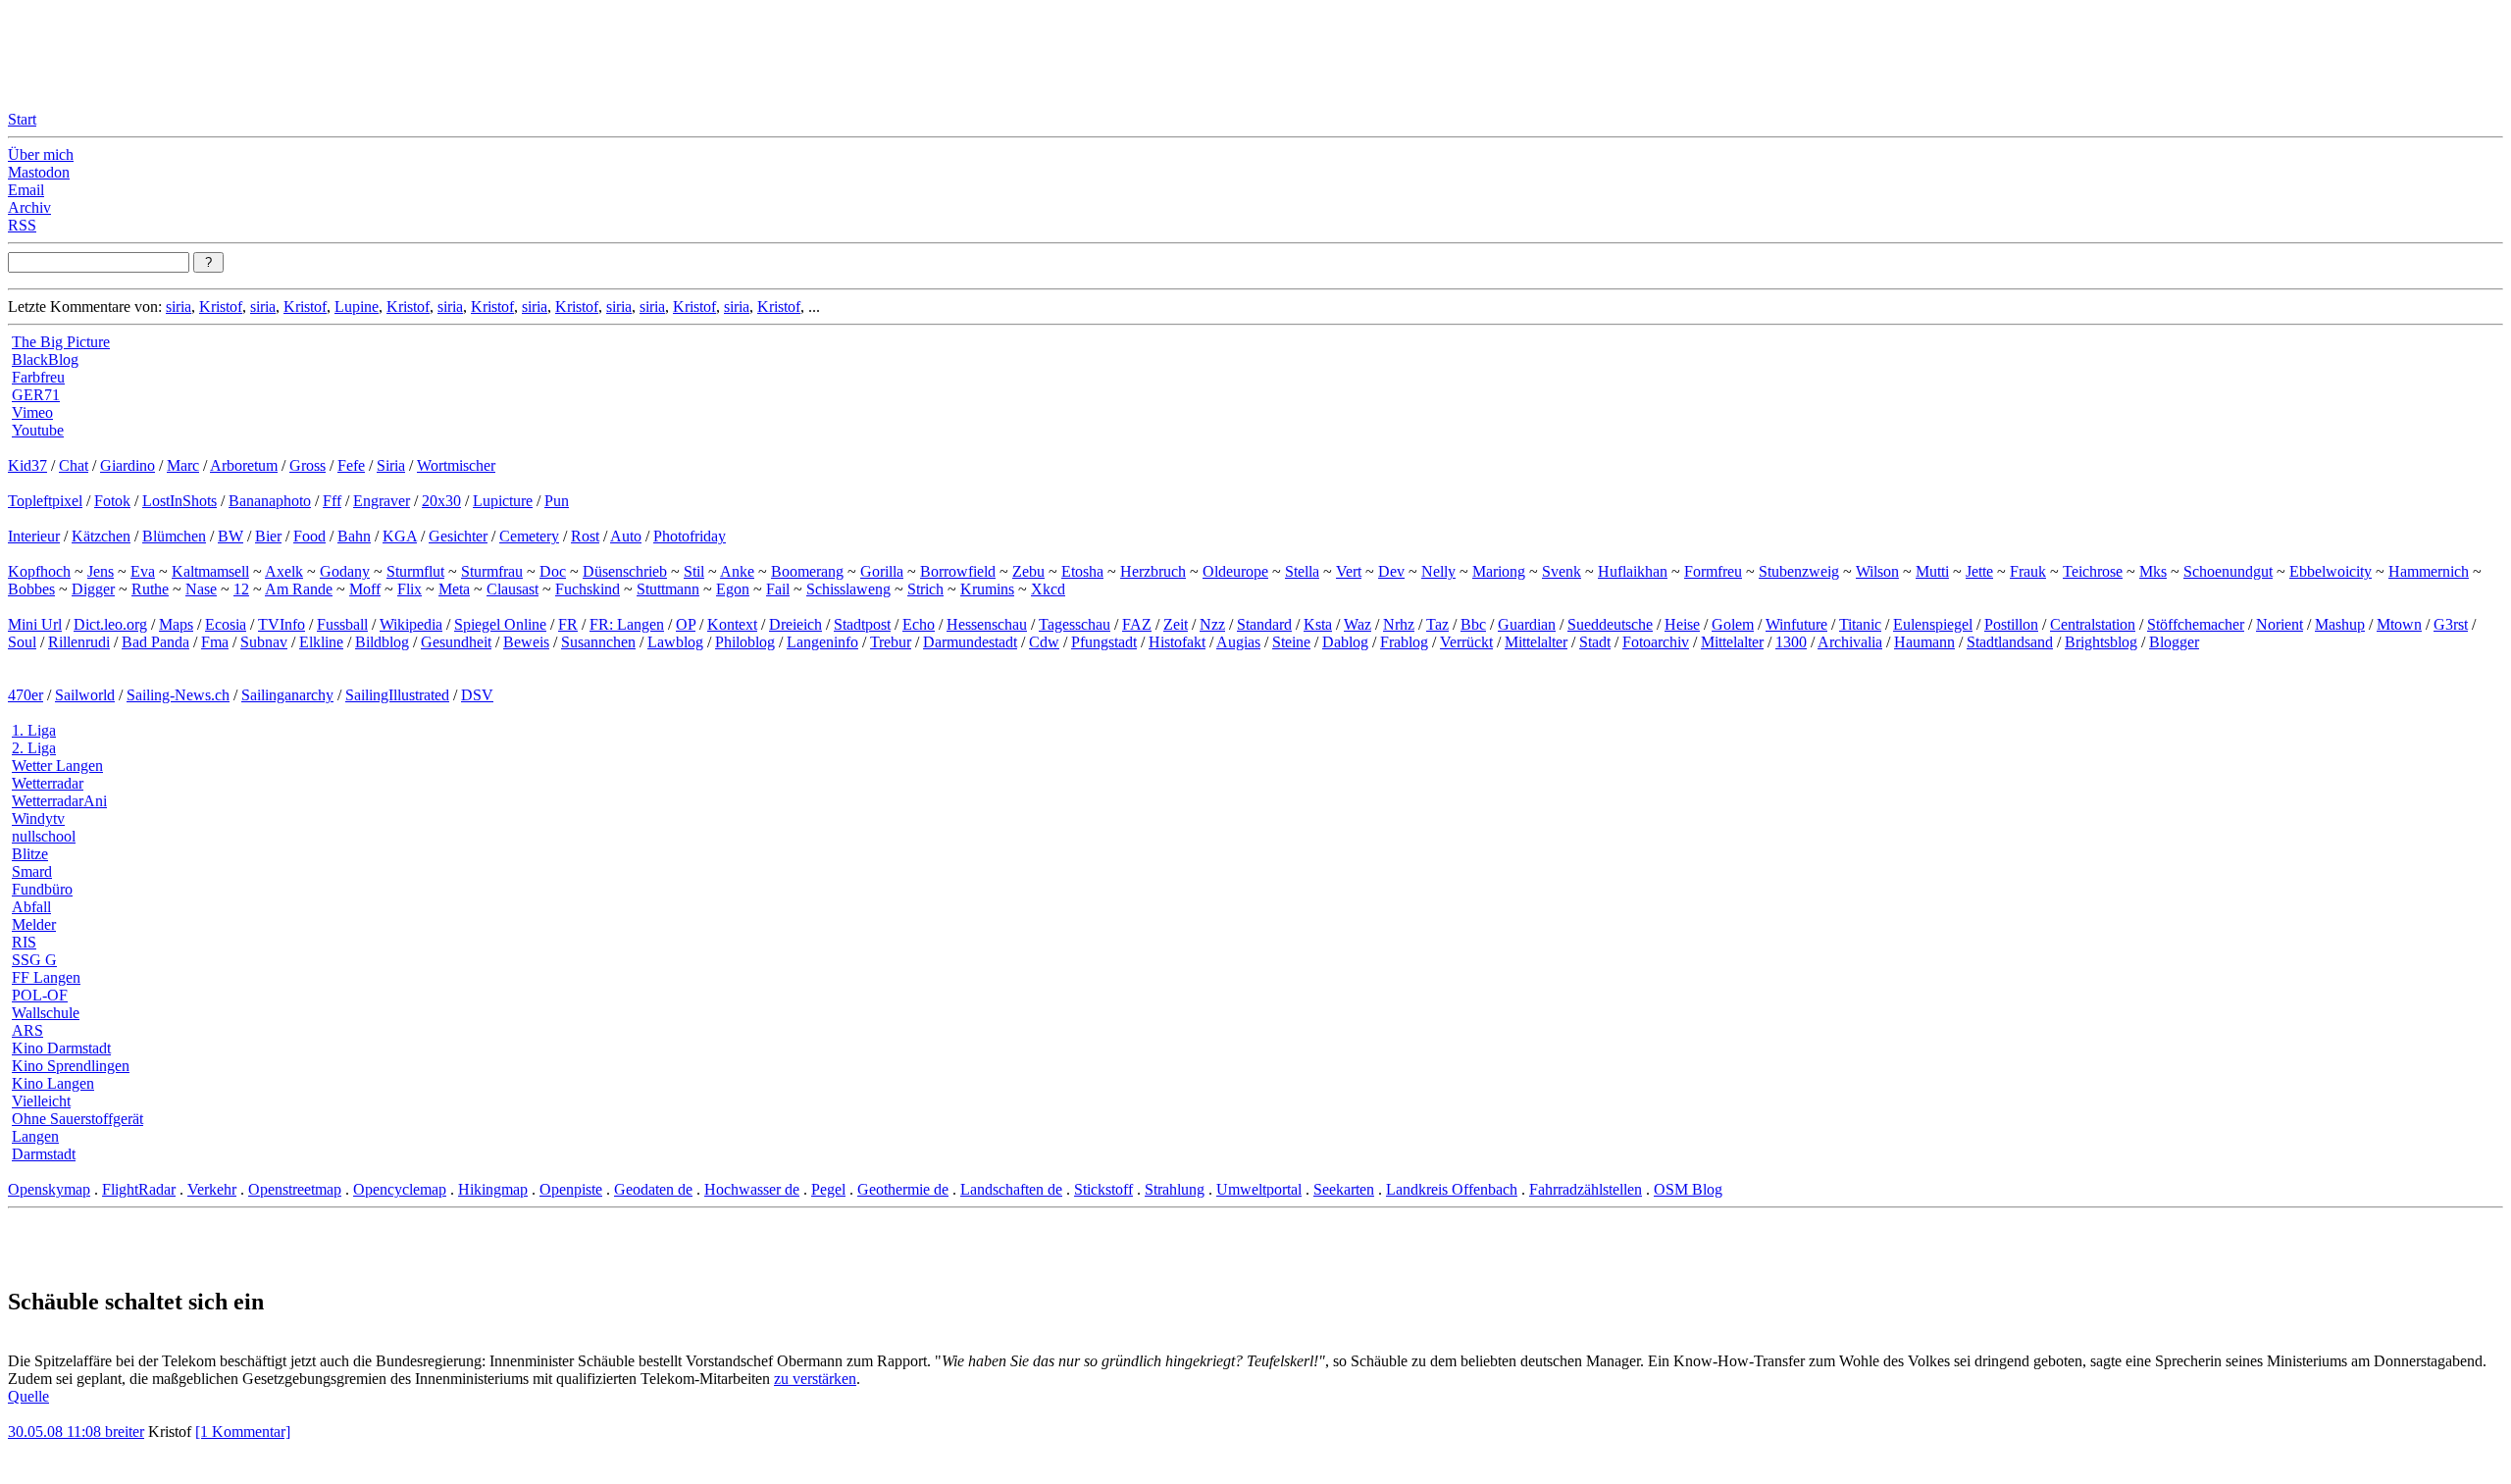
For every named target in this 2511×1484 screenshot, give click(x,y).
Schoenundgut (2228, 571)
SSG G (34, 960)
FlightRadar (139, 1189)
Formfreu (1713, 571)
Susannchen (598, 642)
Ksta (1318, 624)
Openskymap (49, 1189)
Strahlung (1175, 1189)
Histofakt (1177, 642)
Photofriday (690, 536)
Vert (1349, 571)
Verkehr (212, 1189)
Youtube (38, 430)
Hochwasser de (752, 1189)
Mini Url (35, 624)
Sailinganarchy (287, 695)
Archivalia (1850, 642)
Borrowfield (958, 571)
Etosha (1082, 571)
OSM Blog (1688, 1189)
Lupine (357, 307)
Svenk (1562, 571)
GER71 (36, 395)
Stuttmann (668, 589)
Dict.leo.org (110, 624)
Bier (268, 536)
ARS (27, 1030)
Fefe (351, 465)
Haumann (1924, 642)
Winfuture (1796, 624)
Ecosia (226, 624)
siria (179, 307)
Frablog (1404, 642)
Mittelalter (1536, 642)
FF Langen (46, 977)
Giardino (128, 465)
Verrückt (1466, 642)
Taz (1437, 624)
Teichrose (2093, 571)
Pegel (828, 1189)
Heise (1682, 624)
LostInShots (179, 501)
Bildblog (382, 642)
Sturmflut (415, 571)
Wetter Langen (57, 766)
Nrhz (1399, 624)
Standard (1264, 624)
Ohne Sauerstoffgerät (77, 1119)
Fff (332, 501)
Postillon (2011, 624)
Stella (1302, 571)
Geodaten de (653, 1189)
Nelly (1438, 571)
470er (26, 695)
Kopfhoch (39, 571)
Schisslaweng (848, 589)
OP (686, 624)
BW (231, 536)
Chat (74, 465)
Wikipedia (411, 624)
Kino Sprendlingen (71, 1066)
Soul (22, 642)
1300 (1791, 642)
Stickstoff (1103, 1189)
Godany (345, 571)
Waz (1358, 624)
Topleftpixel (45, 501)
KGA (400, 536)
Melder (34, 924)
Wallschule (46, 1013)
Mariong (1499, 571)
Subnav (264, 642)
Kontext (732, 624)
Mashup (2340, 624)
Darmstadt (44, 1154)
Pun (557, 501)
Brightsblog (2101, 642)
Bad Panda (155, 642)
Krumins (987, 589)
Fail (778, 589)
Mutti (1932, 571)
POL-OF (40, 995)
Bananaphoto (270, 501)
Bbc (1473, 624)
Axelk (284, 571)
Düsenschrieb (625, 571)
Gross (307, 465)
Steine (1291, 642)
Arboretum (244, 465)
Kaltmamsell (210, 571)
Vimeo (32, 412)
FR (568, 624)
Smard (32, 871)
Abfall (31, 907)
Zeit (1176, 624)
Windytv (38, 819)
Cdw (1044, 642)
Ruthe (150, 589)
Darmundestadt (970, 642)
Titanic (1860, 624)
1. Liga (34, 730)
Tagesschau (1075, 624)
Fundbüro (42, 889)
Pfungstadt (1104, 642)
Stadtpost (862, 624)
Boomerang (807, 571)
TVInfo (282, 624)
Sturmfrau (492, 571)
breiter (125, 1432)
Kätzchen (101, 536)
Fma (215, 642)
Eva (143, 571)
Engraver (382, 501)
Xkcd (1048, 589)
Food (309, 536)
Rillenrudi (79, 642)
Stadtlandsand (2010, 642)
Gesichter (458, 536)
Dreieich (795, 624)
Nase (201, 589)
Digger (93, 589)
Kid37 (27, 465)
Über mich (41, 154)
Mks (2153, 571)
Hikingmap (493, 1189)
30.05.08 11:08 (56, 1432)
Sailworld (85, 695)
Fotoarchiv (1656, 642)
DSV (477, 695)
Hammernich (2429, 571)
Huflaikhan (1633, 571)
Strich (925, 589)
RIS (24, 942)
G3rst (2451, 624)
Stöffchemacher (2196, 624)
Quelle (28, 1396)
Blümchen (174, 536)
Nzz (1212, 624)
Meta (454, 589)
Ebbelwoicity (2331, 571)
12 (241, 589)
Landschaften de (1011, 1189)
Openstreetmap (295, 1189)
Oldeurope (1235, 571)
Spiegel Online (500, 624)
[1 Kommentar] (243, 1432)
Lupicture (503, 501)
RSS (22, 225)
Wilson (1877, 571)
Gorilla (882, 571)
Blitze (30, 854)
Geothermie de (903, 1189)
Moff (365, 589)
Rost (585, 536)
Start (22, 119)
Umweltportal (1259, 1189)
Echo (919, 624)
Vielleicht (41, 1101)
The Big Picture (61, 342)
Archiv (29, 207)
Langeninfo (822, 642)
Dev (1391, 571)
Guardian (1527, 624)
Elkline (321, 642)
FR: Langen (627, 624)
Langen (35, 1136)
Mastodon (39, 172)
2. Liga (34, 748)
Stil (694, 571)
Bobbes (31, 589)
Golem (1733, 624)
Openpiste (571, 1189)
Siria (391, 465)
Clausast (512, 589)
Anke (737, 571)
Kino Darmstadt (61, 1048)
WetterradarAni (59, 801)
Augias (1238, 642)
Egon (733, 589)
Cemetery (529, 536)
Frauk (2028, 571)
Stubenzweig (1799, 571)
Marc (183, 465)
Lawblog (675, 642)
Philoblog (745, 642)
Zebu (1028, 571)
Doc (553, 571)
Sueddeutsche (1610, 624)
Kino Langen (53, 1083)
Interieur (34, 536)
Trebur (891, 642)
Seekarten (1344, 1189)
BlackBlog (45, 359)
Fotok (112, 501)
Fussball (342, 624)
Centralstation (2093, 624)
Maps (176, 624)
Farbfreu (38, 377)
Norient (2280, 624)
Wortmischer (456, 465)
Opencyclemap (400, 1189)
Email (26, 190)
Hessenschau (987, 624)
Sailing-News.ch (178, 695)
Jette (1979, 571)
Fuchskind (588, 589)
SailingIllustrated (397, 695)
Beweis (526, 642)
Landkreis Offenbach (1452, 1189)
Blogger (2174, 642)
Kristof (221, 307)
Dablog (1345, 642)
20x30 (441, 501)
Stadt (1595, 642)
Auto (626, 536)
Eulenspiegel (1933, 624)
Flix (410, 589)
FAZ (1137, 624)
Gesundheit (456, 642)
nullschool (44, 836)
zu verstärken (815, 1379)
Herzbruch (1153, 571)
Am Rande (299, 589)
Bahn (354, 536)
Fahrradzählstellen (1586, 1189)
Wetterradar (48, 783)
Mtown (2399, 624)
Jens (101, 571)
